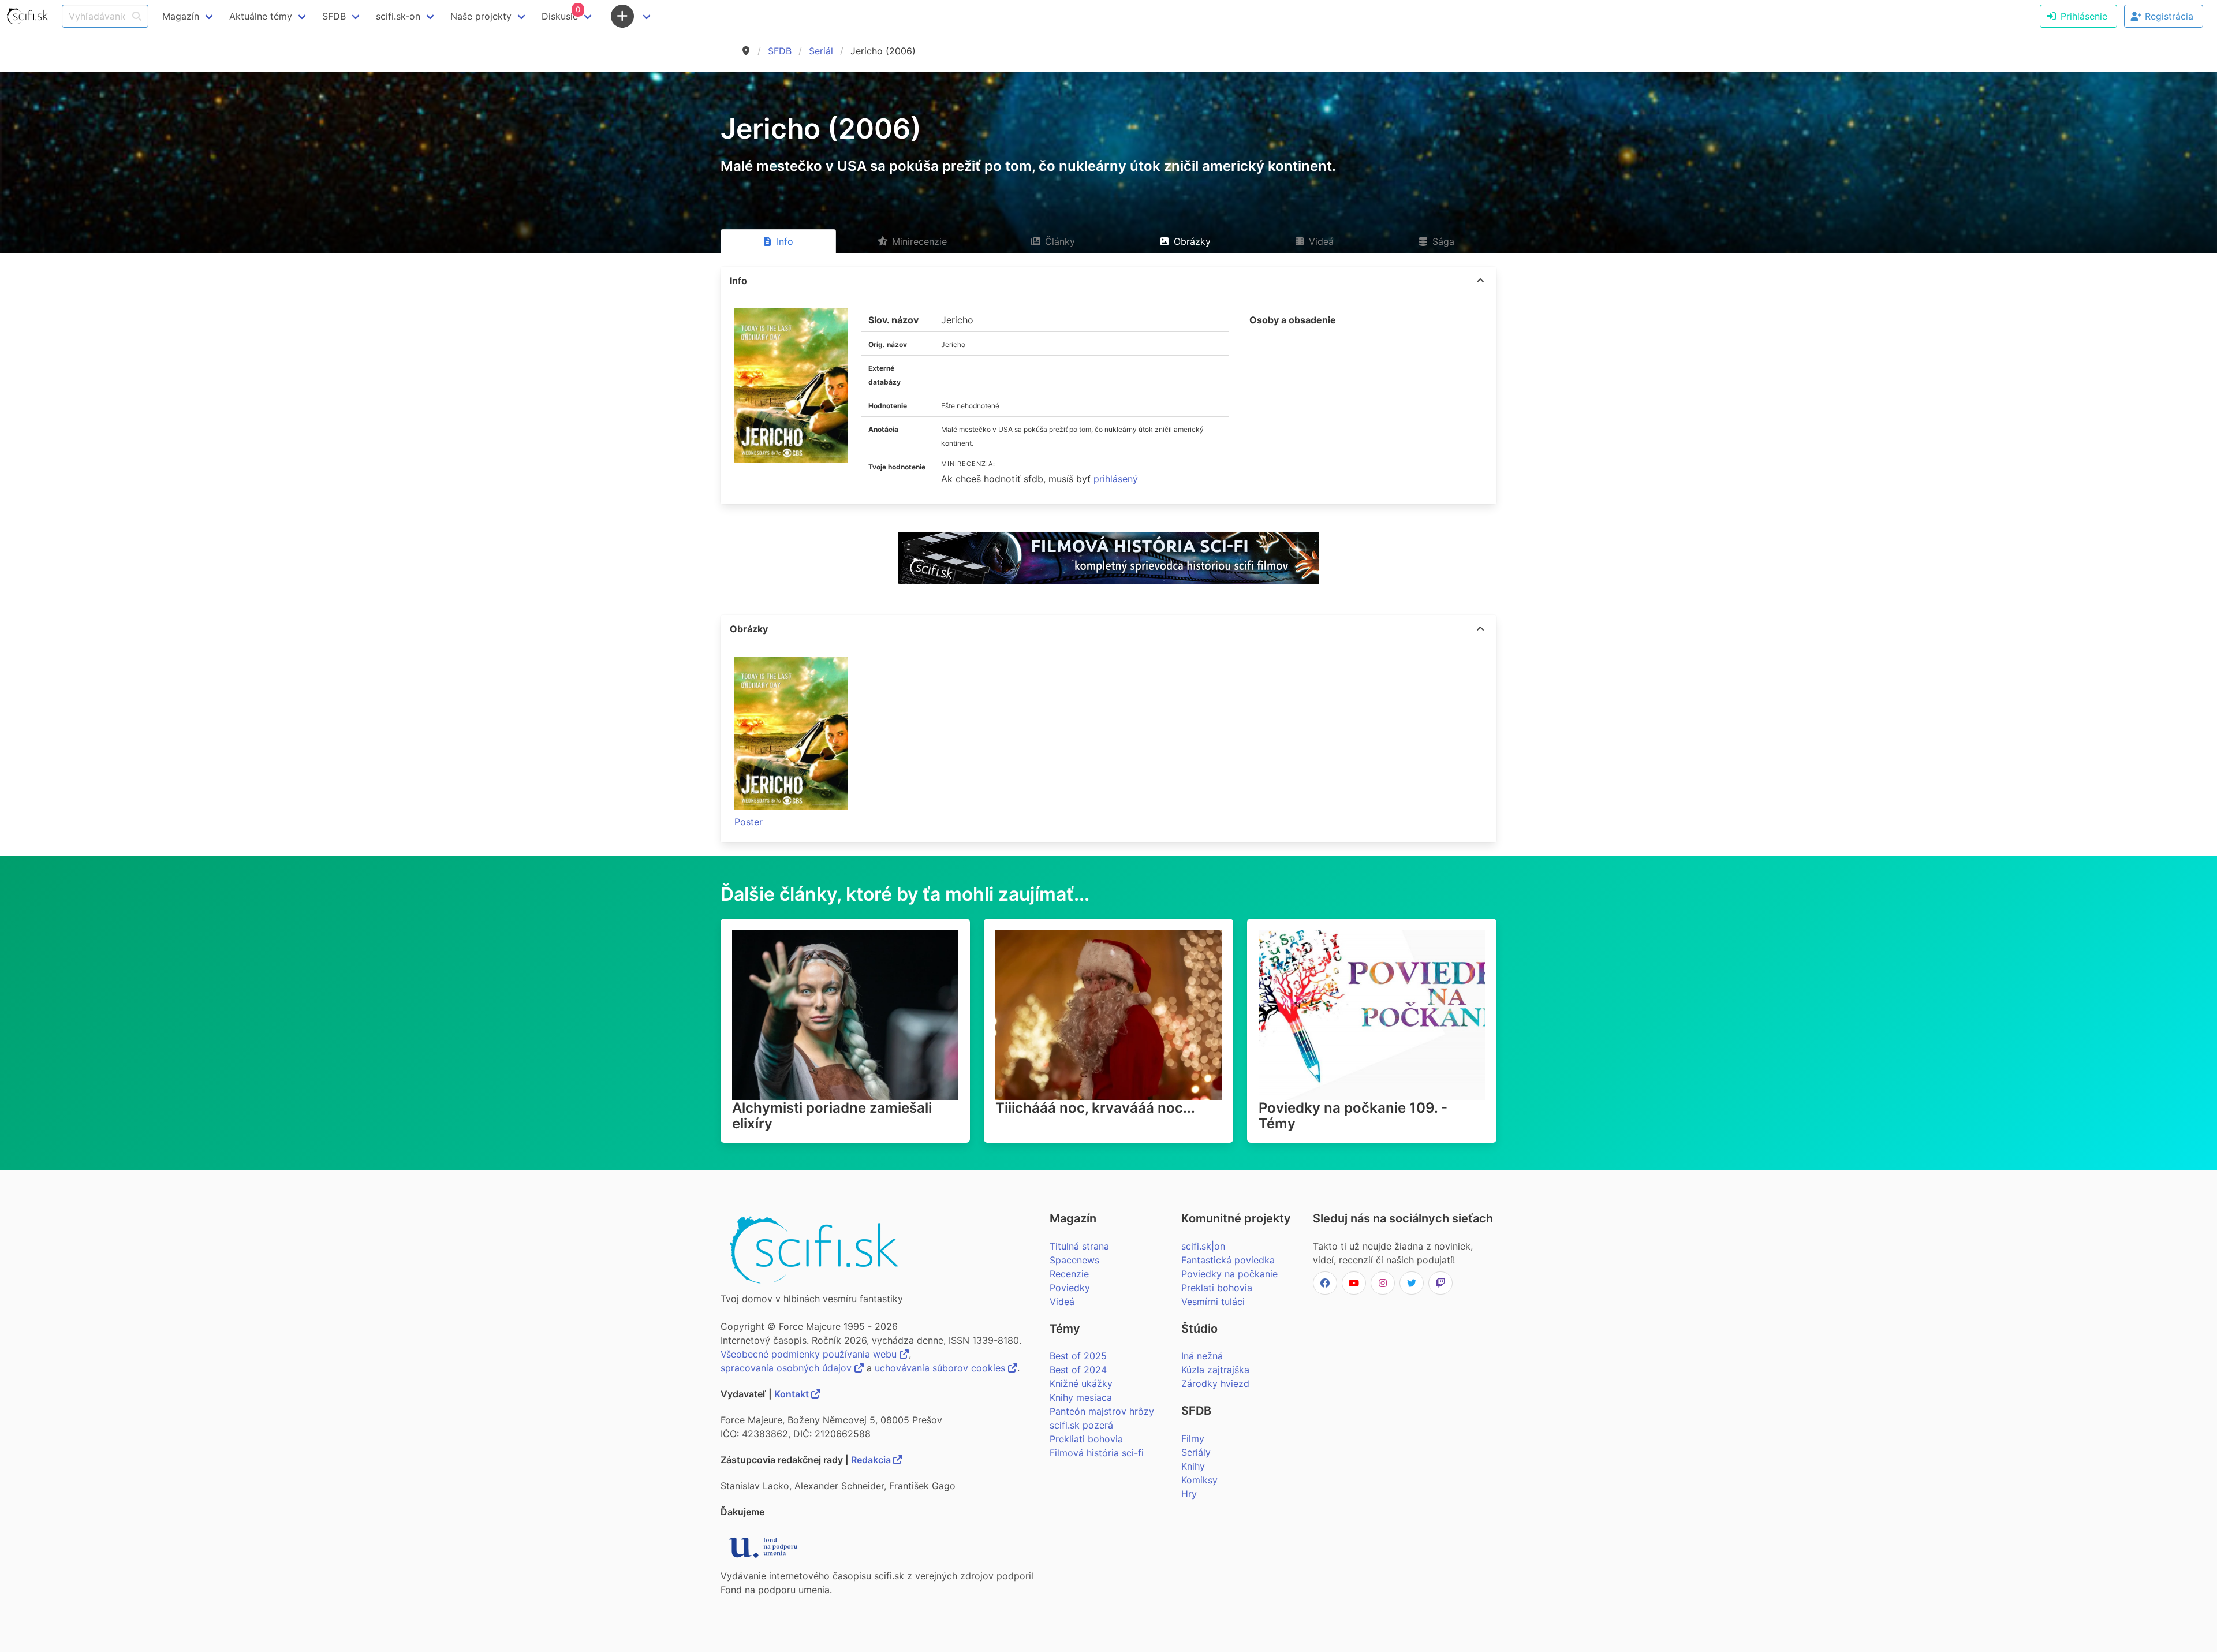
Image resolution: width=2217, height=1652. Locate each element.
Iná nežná (1202, 1356)
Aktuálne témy (261, 16)
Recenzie (1069, 1274)
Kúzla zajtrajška (1215, 1370)
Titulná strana (1079, 1246)
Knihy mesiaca (1081, 1397)
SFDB (780, 51)
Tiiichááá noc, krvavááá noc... (1095, 1108)
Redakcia (872, 1460)
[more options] (1480, 281)
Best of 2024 (1078, 1370)
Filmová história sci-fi (1097, 1453)
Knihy (1193, 1466)
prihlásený (1116, 479)
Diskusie (561, 13)
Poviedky (1070, 1288)
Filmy (1193, 1438)
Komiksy (1199, 1480)
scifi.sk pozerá (1081, 1425)
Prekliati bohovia (1086, 1439)
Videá (1062, 1302)
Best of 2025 (1078, 1356)
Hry (1189, 1494)
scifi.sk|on (1203, 1246)
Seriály (1196, 1452)
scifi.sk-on (398, 16)
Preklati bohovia (1217, 1288)
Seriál (821, 51)
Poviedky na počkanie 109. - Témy (1353, 1116)
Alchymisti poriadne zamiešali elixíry (832, 1116)
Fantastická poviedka (1228, 1260)
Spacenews (1074, 1260)
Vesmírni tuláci (1213, 1302)
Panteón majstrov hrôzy (1102, 1411)
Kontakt (793, 1394)
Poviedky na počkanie (1229, 1274)
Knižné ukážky (1081, 1383)
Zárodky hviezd (1215, 1383)
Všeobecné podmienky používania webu (810, 1354)
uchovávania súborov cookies (941, 1368)
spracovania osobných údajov (787, 1368)
